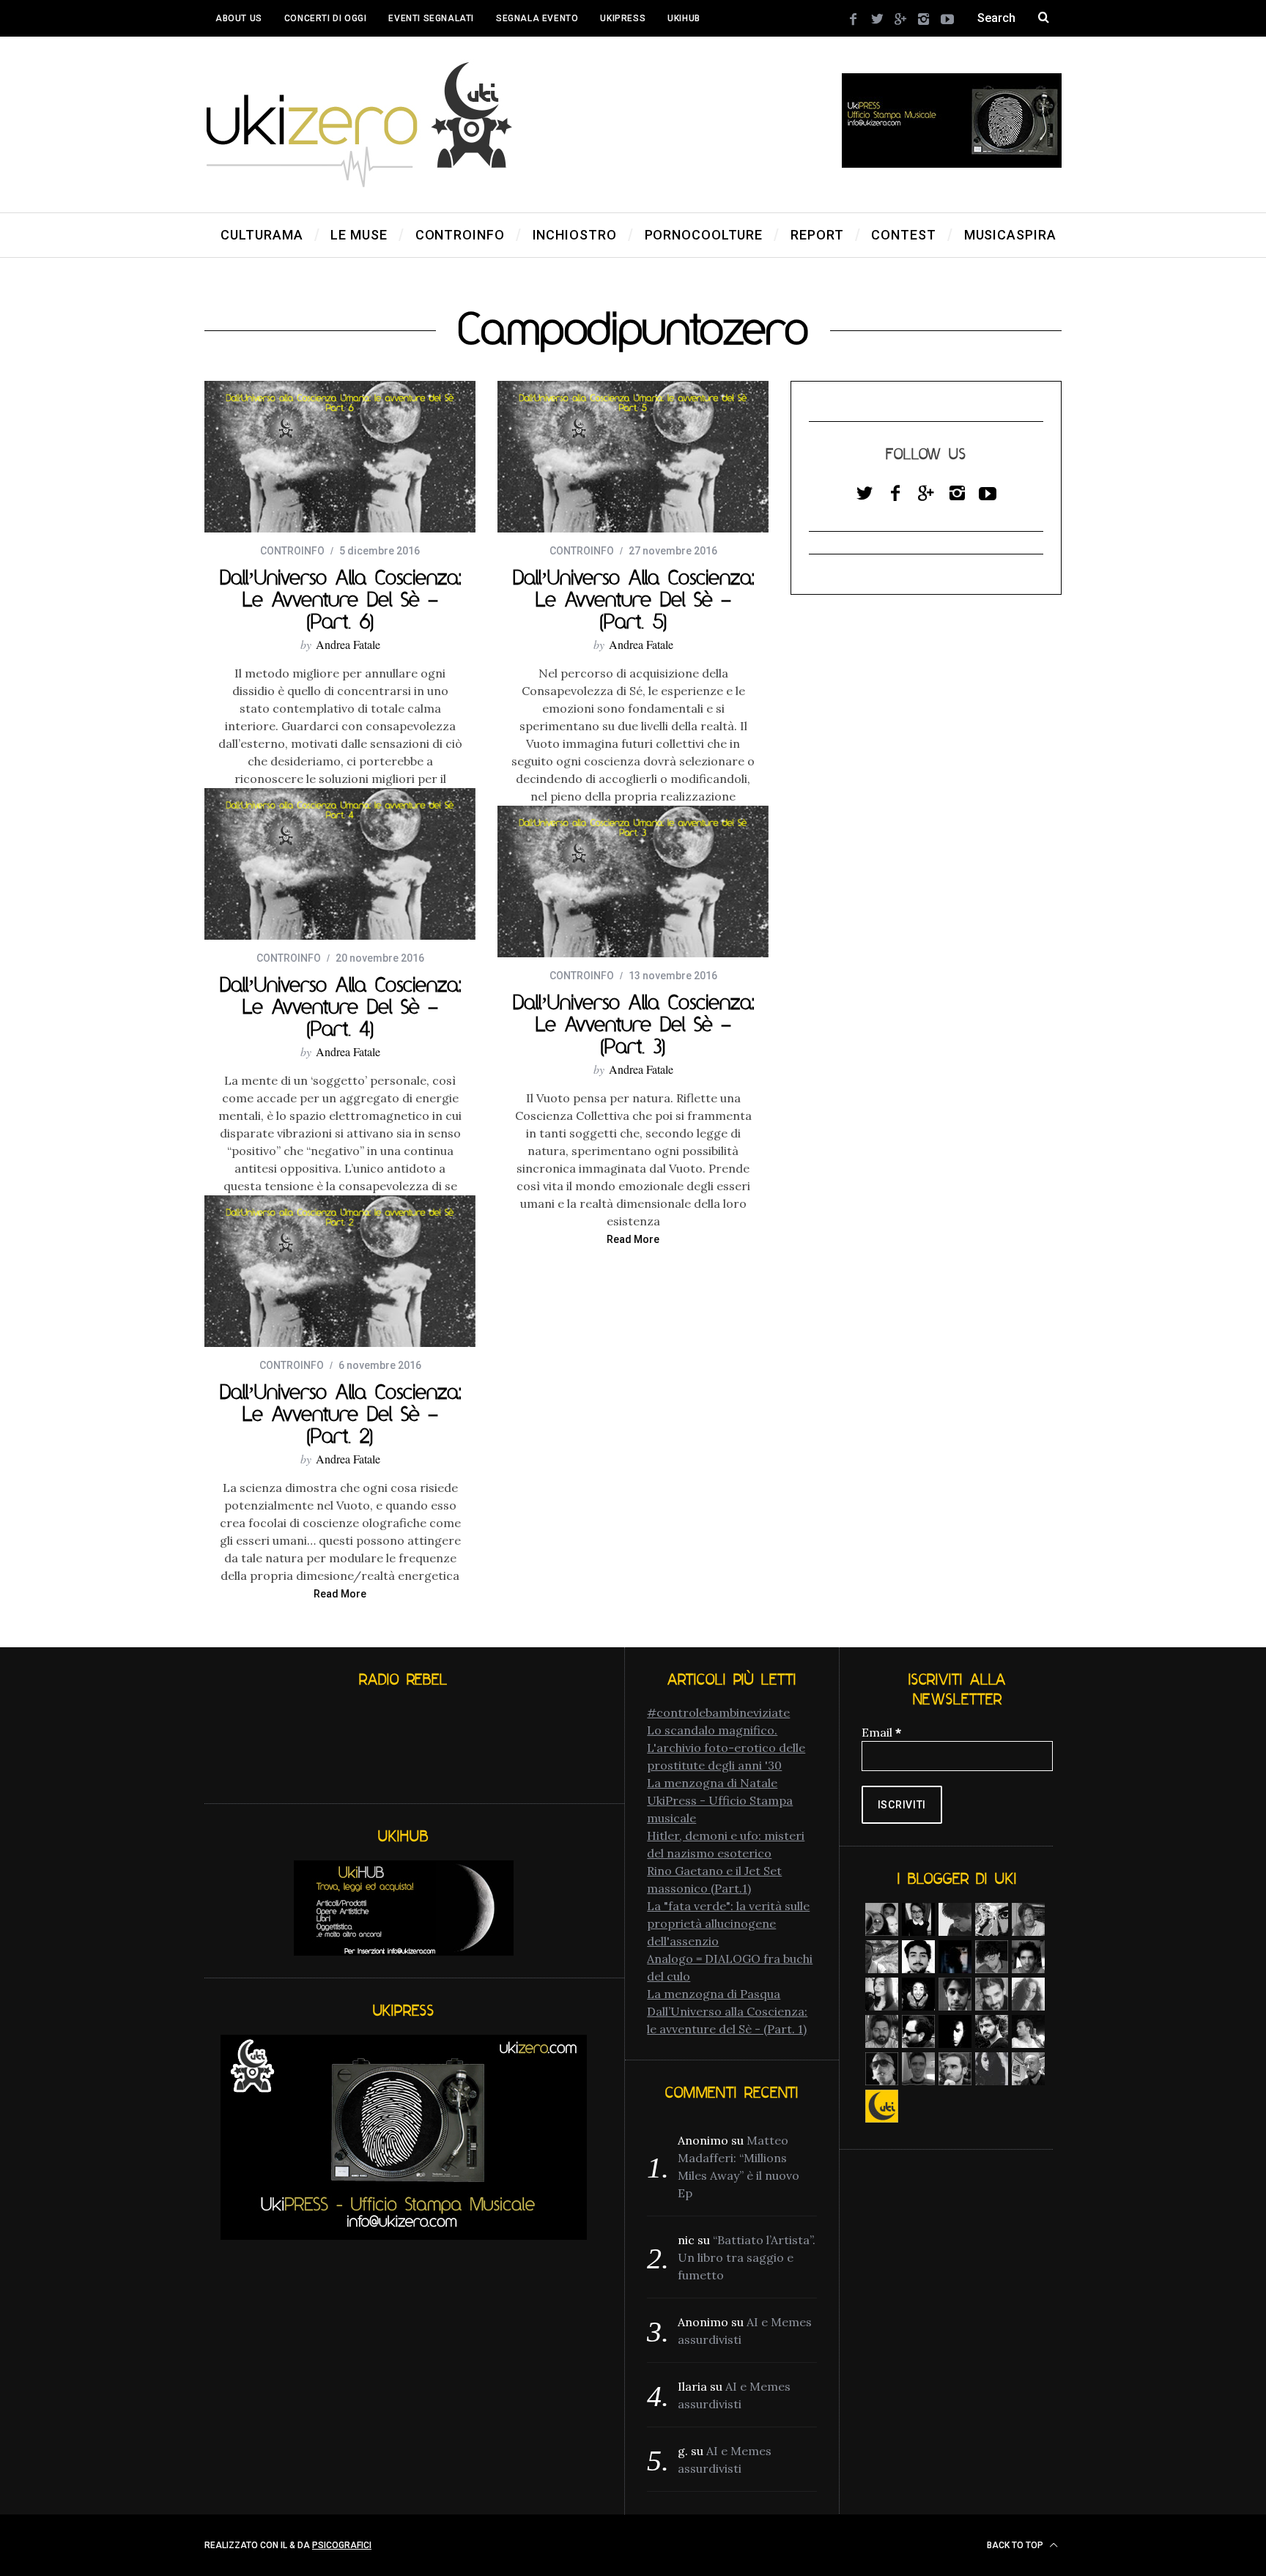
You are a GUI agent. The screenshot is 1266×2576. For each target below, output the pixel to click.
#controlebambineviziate (718, 1712)
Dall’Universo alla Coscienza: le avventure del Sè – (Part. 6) (340, 599)
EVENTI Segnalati (431, 18)
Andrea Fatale (348, 644)
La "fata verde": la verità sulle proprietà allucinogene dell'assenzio (728, 1923)
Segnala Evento (537, 18)
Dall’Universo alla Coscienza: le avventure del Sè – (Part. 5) (633, 599)
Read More (633, 1240)
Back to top (1016, 2545)
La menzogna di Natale (712, 1783)
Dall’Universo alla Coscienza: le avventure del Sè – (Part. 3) (633, 1024)
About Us (239, 18)
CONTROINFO (292, 551)
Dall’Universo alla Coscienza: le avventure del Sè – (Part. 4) (340, 1006)
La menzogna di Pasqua (714, 1994)
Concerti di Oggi (326, 18)
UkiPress (623, 18)
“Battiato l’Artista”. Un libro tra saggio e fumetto (747, 2257)
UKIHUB (684, 18)
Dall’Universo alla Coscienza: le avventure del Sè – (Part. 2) (340, 1414)
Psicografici (342, 2545)
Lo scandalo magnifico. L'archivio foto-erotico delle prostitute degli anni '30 (726, 1748)
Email (881, 1732)
